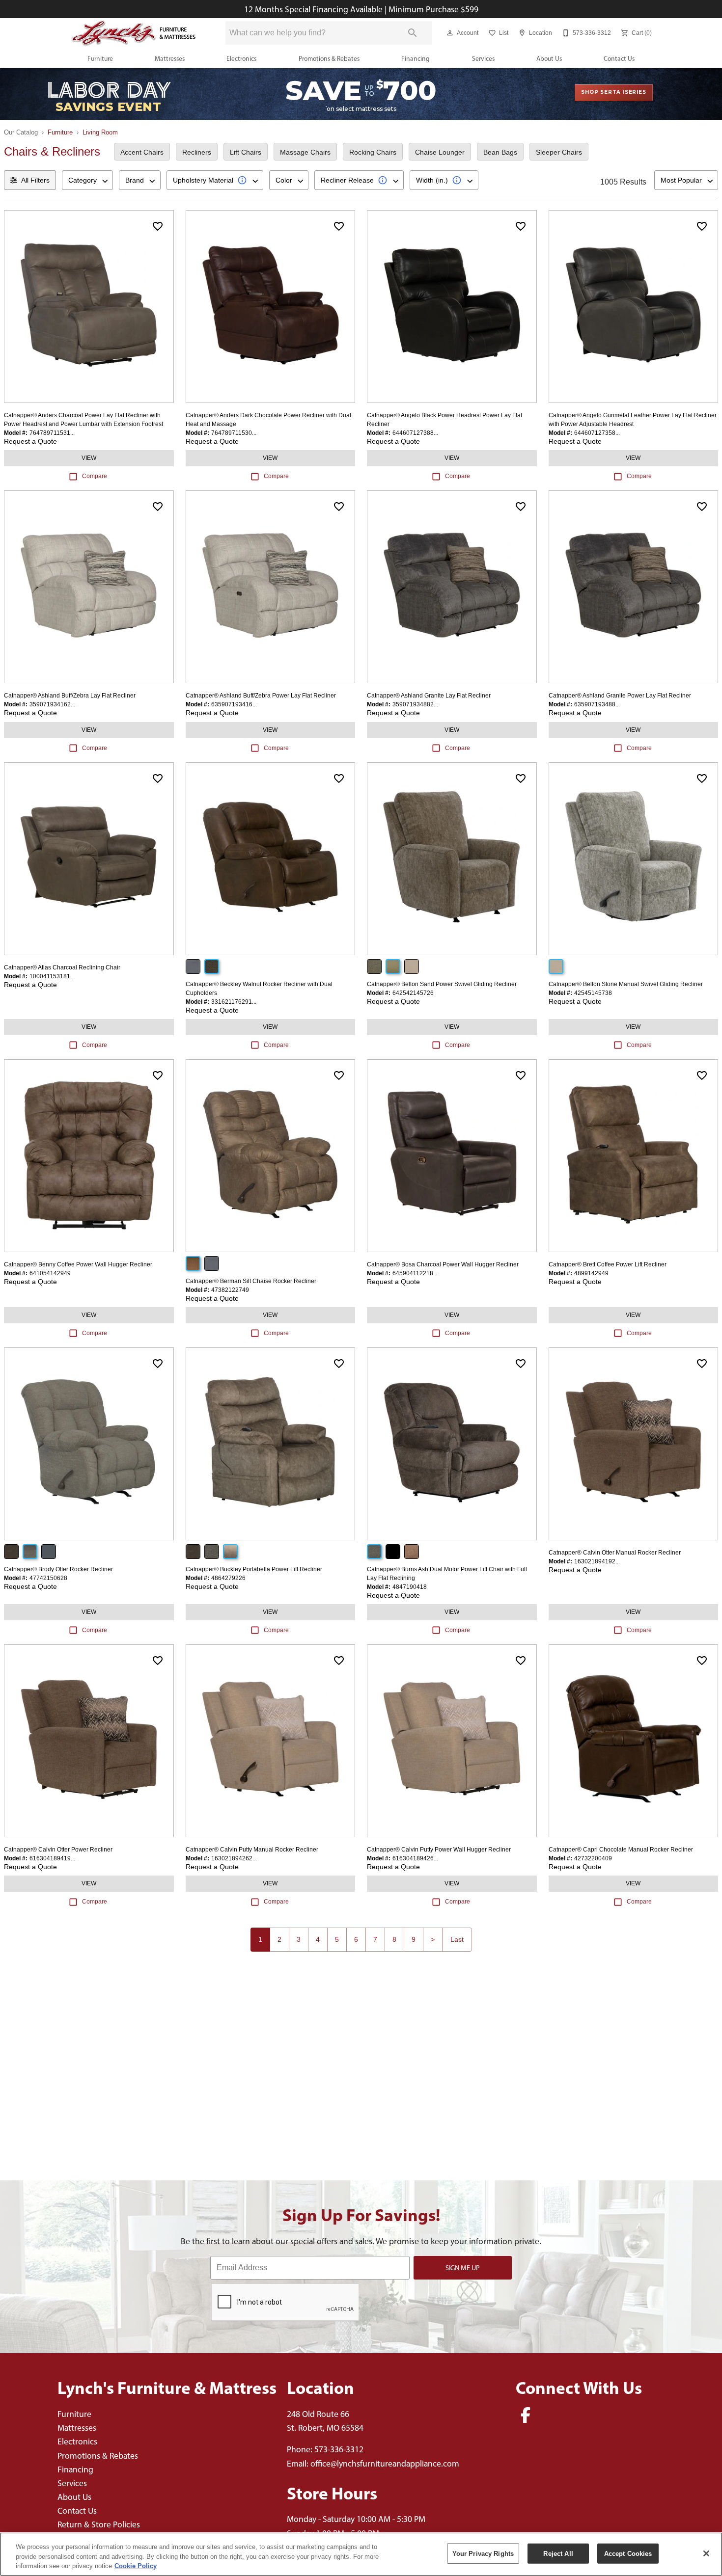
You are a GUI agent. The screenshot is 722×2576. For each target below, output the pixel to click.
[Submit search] (413, 33)
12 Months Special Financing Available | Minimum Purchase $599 (361, 9)
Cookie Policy (136, 2566)
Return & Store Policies (99, 2524)
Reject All (558, 2553)
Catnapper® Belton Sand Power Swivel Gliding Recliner (442, 984)
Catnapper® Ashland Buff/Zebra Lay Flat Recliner (70, 696)
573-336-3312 (339, 2449)
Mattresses (170, 58)
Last (457, 1939)
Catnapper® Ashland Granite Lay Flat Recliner (429, 696)
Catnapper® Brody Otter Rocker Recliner (58, 1569)
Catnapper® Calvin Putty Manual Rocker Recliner (252, 1850)
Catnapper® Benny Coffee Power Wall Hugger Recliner (78, 1264)
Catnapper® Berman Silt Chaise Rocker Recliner (251, 1281)
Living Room (100, 132)
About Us (549, 58)
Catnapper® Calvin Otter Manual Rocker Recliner (615, 1553)
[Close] (706, 2553)
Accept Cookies (628, 2553)
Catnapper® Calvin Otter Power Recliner (58, 1850)
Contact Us (619, 58)
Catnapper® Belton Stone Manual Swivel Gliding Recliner (626, 984)
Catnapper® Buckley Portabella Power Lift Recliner (254, 1569)
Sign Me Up (463, 2268)
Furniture (100, 58)
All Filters (35, 180)
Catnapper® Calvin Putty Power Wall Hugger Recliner (439, 1850)
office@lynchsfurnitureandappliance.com (385, 2463)
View (89, 458)
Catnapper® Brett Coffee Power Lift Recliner (608, 1264)
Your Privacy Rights (483, 2553)
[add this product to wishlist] (158, 226)
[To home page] (134, 33)
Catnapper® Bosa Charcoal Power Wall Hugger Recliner (443, 1264)
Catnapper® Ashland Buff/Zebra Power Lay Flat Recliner (261, 696)
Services (483, 58)
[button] (450, 33)
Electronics (241, 58)
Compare (95, 476)
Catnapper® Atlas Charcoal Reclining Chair (62, 967)
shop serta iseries (613, 92)
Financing (416, 58)
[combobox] (87, 180)
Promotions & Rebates (329, 58)
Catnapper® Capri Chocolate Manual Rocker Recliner (621, 1850)
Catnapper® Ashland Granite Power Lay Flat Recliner (620, 696)
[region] (361, 2554)
